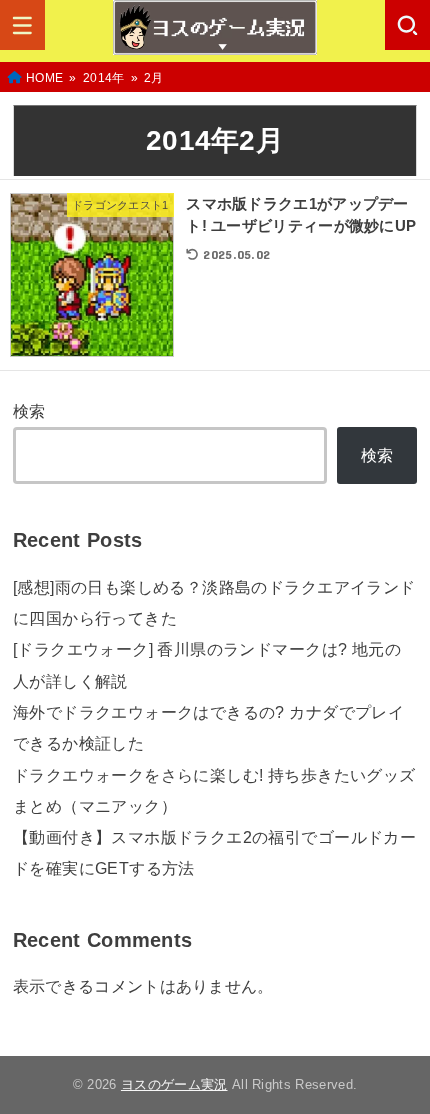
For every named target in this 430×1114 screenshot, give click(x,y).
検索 (29, 411)
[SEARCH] (407, 25)
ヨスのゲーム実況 (174, 1084)
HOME (44, 78)
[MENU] (22, 25)
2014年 (104, 78)
